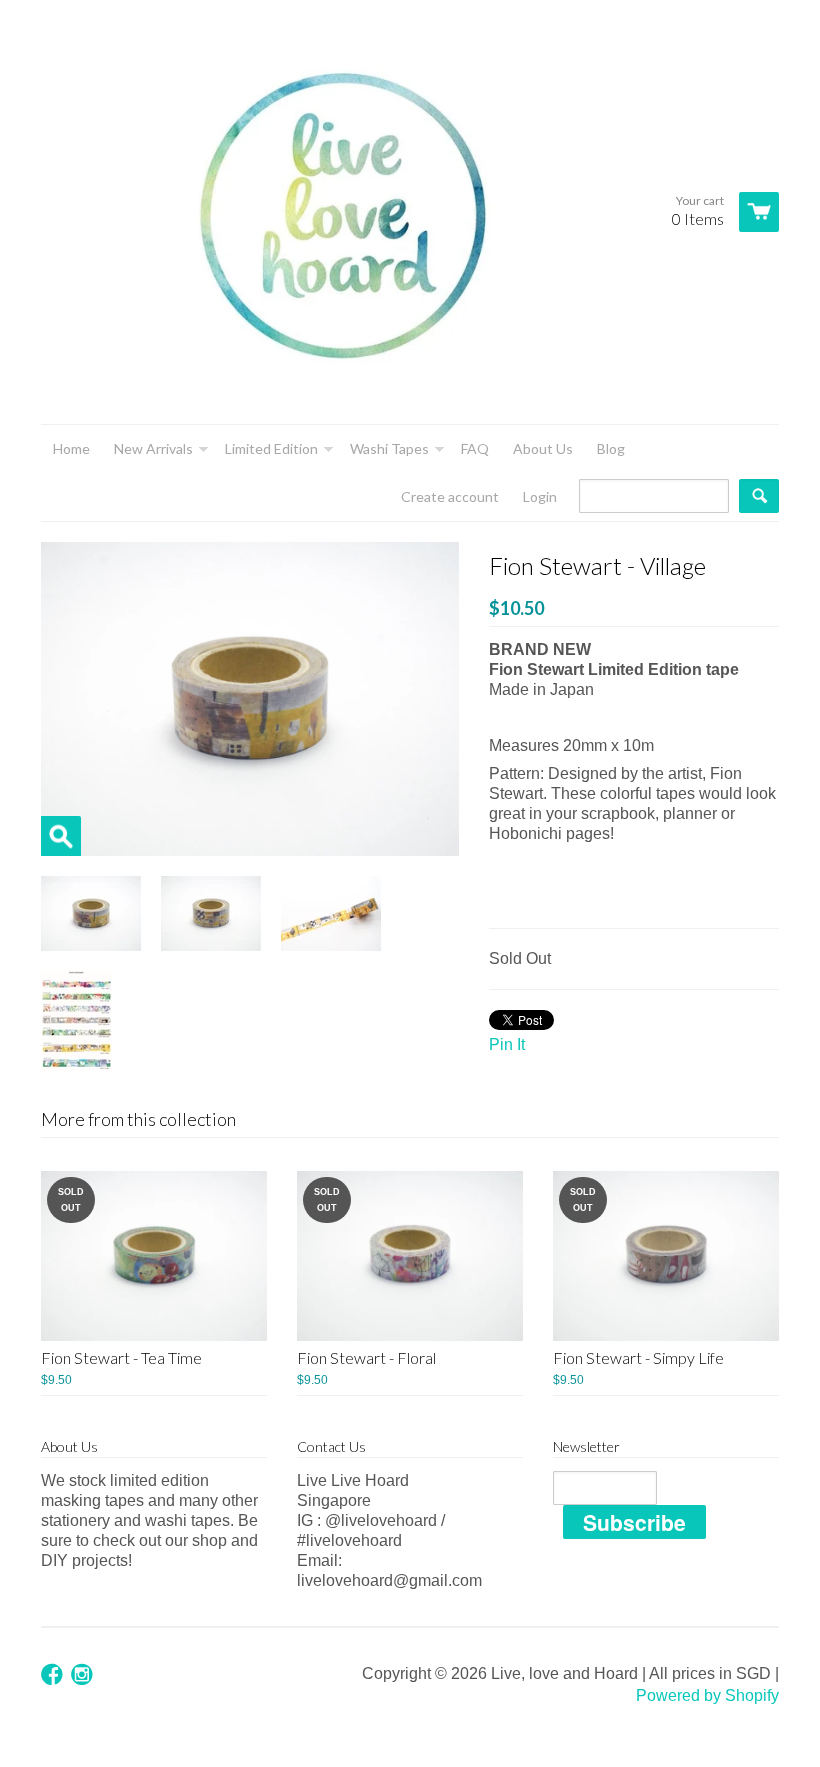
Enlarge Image (61, 836)
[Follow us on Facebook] (54, 1675)
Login (540, 496)
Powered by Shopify (707, 1695)
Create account (450, 496)
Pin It (507, 1044)
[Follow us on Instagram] (84, 1675)
